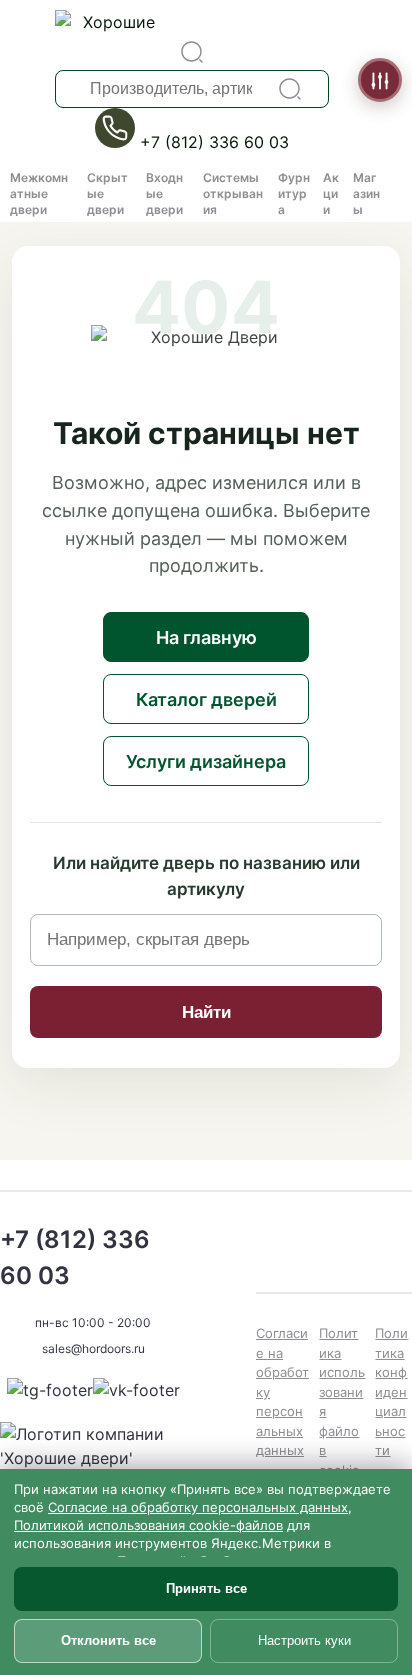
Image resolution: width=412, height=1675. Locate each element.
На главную (206, 637)
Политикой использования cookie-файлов (148, 1525)
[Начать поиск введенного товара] (290, 89)
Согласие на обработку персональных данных (282, 1391)
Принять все (206, 1588)
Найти (206, 1012)
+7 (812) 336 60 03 (214, 142)
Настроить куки (304, 1640)
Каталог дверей (206, 699)
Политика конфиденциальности (391, 1391)
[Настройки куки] (380, 80)
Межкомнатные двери (39, 193)
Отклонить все (108, 1640)
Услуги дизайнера (206, 761)
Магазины (366, 193)
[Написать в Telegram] (50, 1390)
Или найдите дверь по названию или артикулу (206, 876)
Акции (331, 193)
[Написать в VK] (136, 1390)
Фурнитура (294, 193)
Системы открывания (233, 193)
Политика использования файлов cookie (342, 1401)
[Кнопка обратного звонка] (117, 142)
